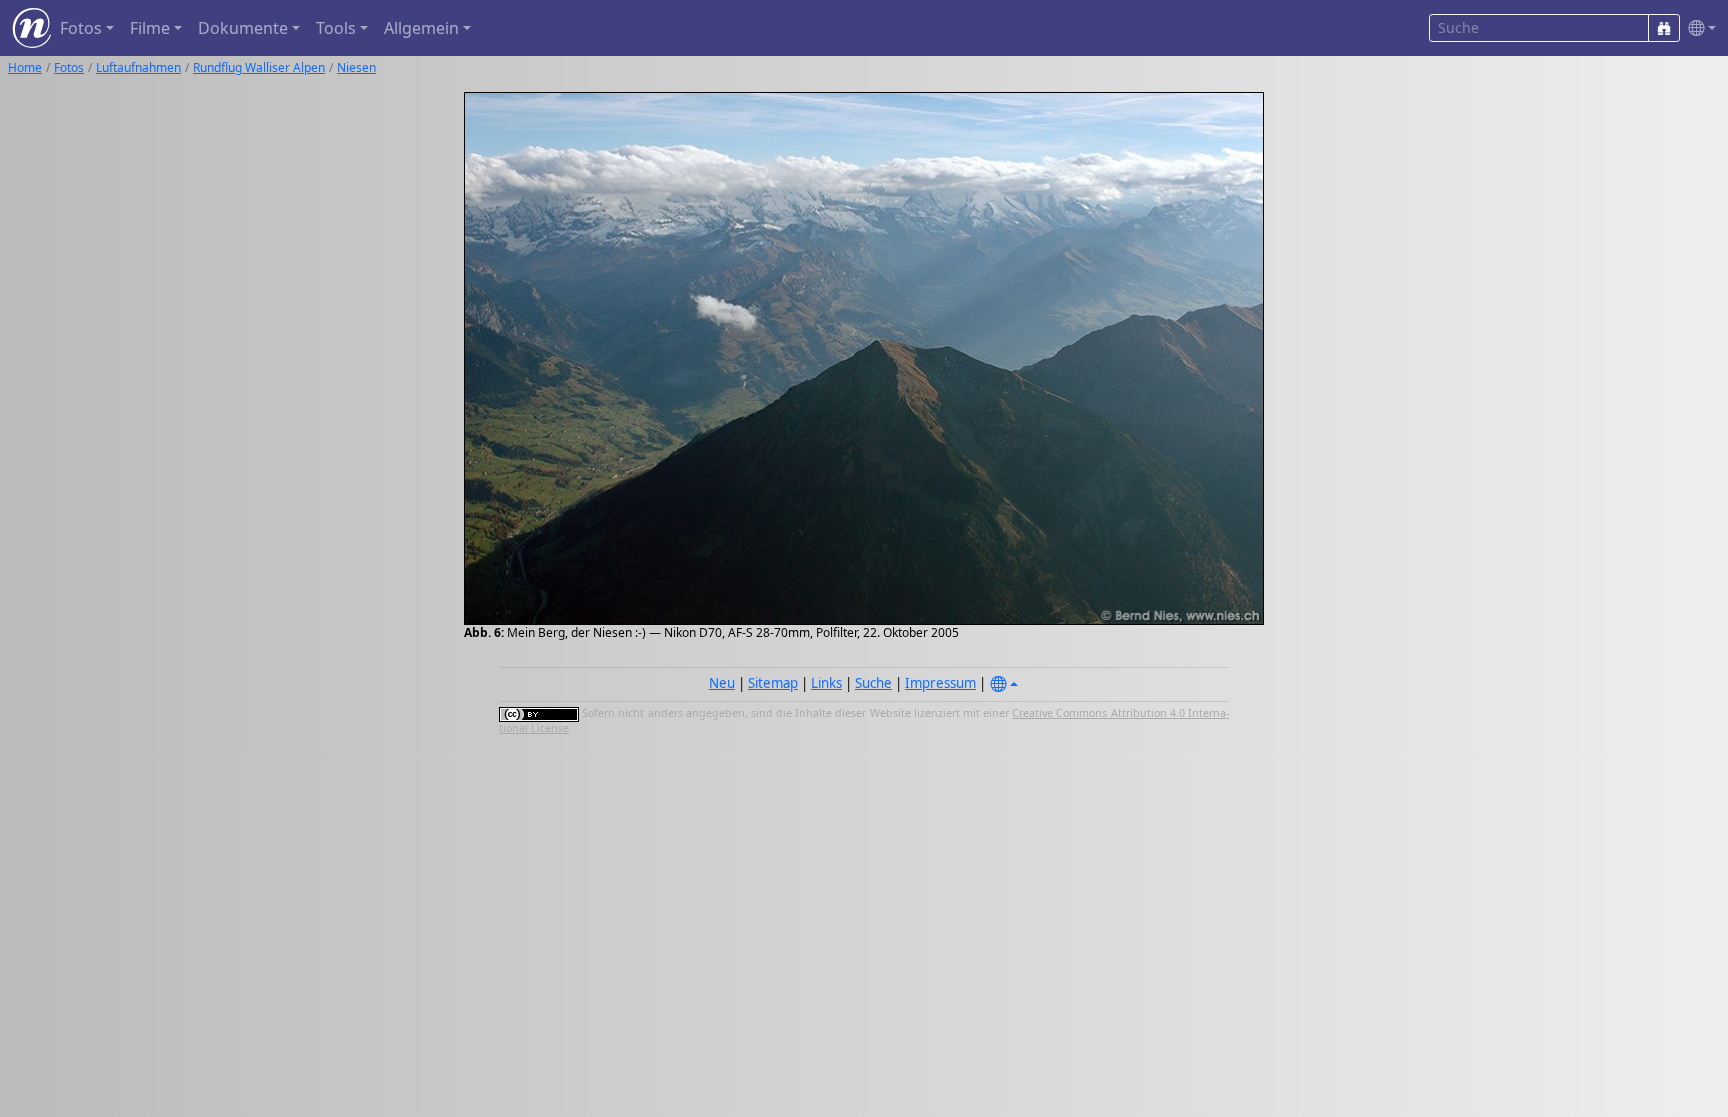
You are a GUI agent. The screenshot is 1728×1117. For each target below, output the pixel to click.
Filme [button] (150, 28)
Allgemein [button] (421, 28)
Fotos (69, 67)
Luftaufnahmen (138, 67)
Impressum (940, 683)
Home (25, 67)
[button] (1698, 28)
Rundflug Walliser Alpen (259, 67)
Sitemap (773, 683)
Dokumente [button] (243, 28)
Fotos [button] (81, 28)
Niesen (356, 67)
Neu (722, 683)
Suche (873, 683)
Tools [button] (336, 28)
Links (826, 683)
